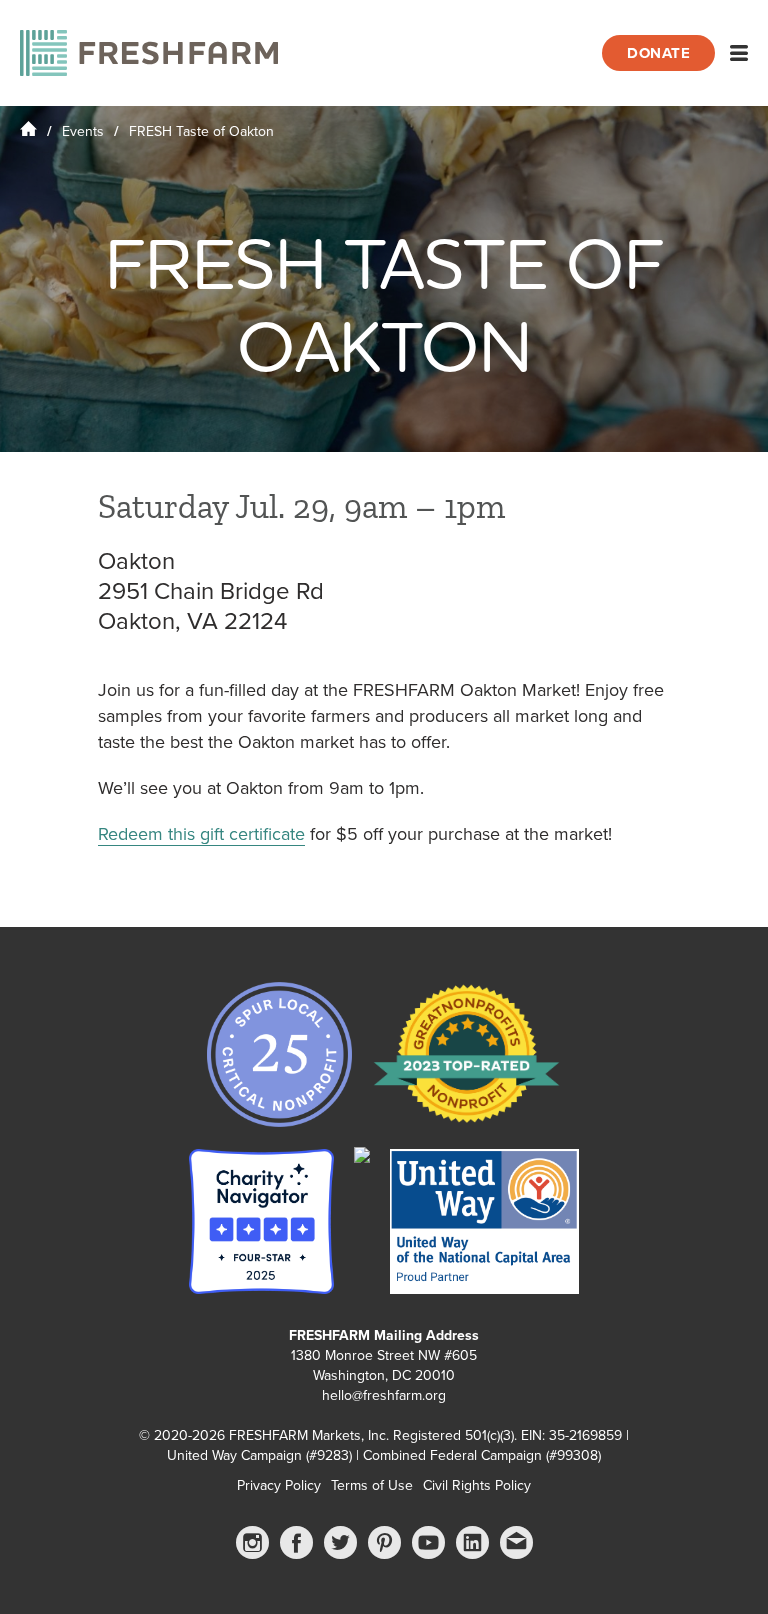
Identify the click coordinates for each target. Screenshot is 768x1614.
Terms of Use (372, 1485)
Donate (658, 53)
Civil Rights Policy (477, 1485)
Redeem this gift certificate (201, 834)
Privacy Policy (279, 1485)
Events (83, 131)
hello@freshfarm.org (384, 1395)
